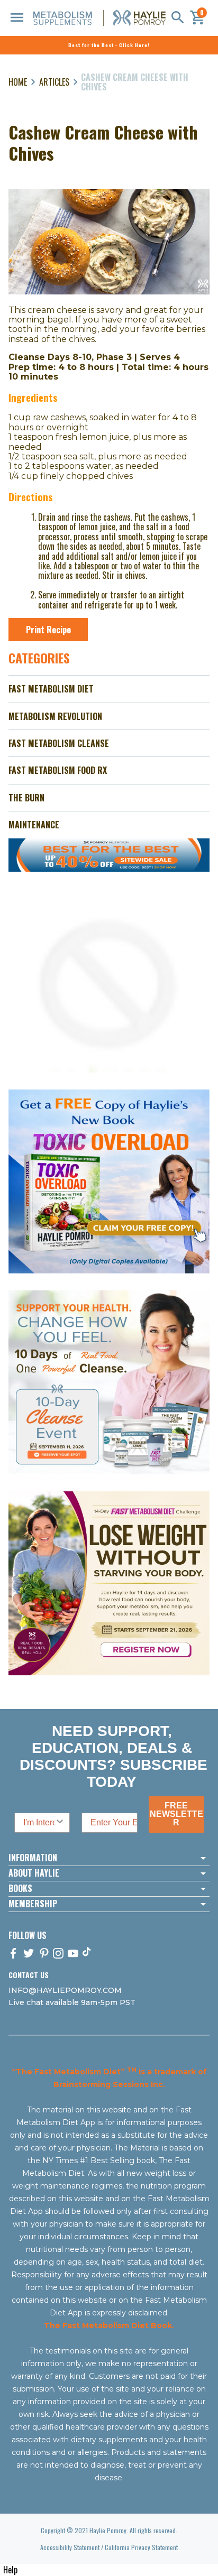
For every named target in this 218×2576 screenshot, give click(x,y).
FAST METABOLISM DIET (51, 689)
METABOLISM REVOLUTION (55, 716)
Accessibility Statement (70, 2547)
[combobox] (39, 1823)
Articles (54, 82)
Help (10, 2570)
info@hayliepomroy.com (65, 1990)
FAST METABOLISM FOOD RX (58, 770)
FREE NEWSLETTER (176, 1814)
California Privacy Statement (141, 2547)
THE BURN (26, 798)
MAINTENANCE (34, 825)
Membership (33, 1904)
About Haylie (34, 1873)
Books (20, 1889)
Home (18, 82)
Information (33, 1858)
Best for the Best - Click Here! (109, 45)
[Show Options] (60, 1823)
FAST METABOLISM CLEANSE (59, 743)
